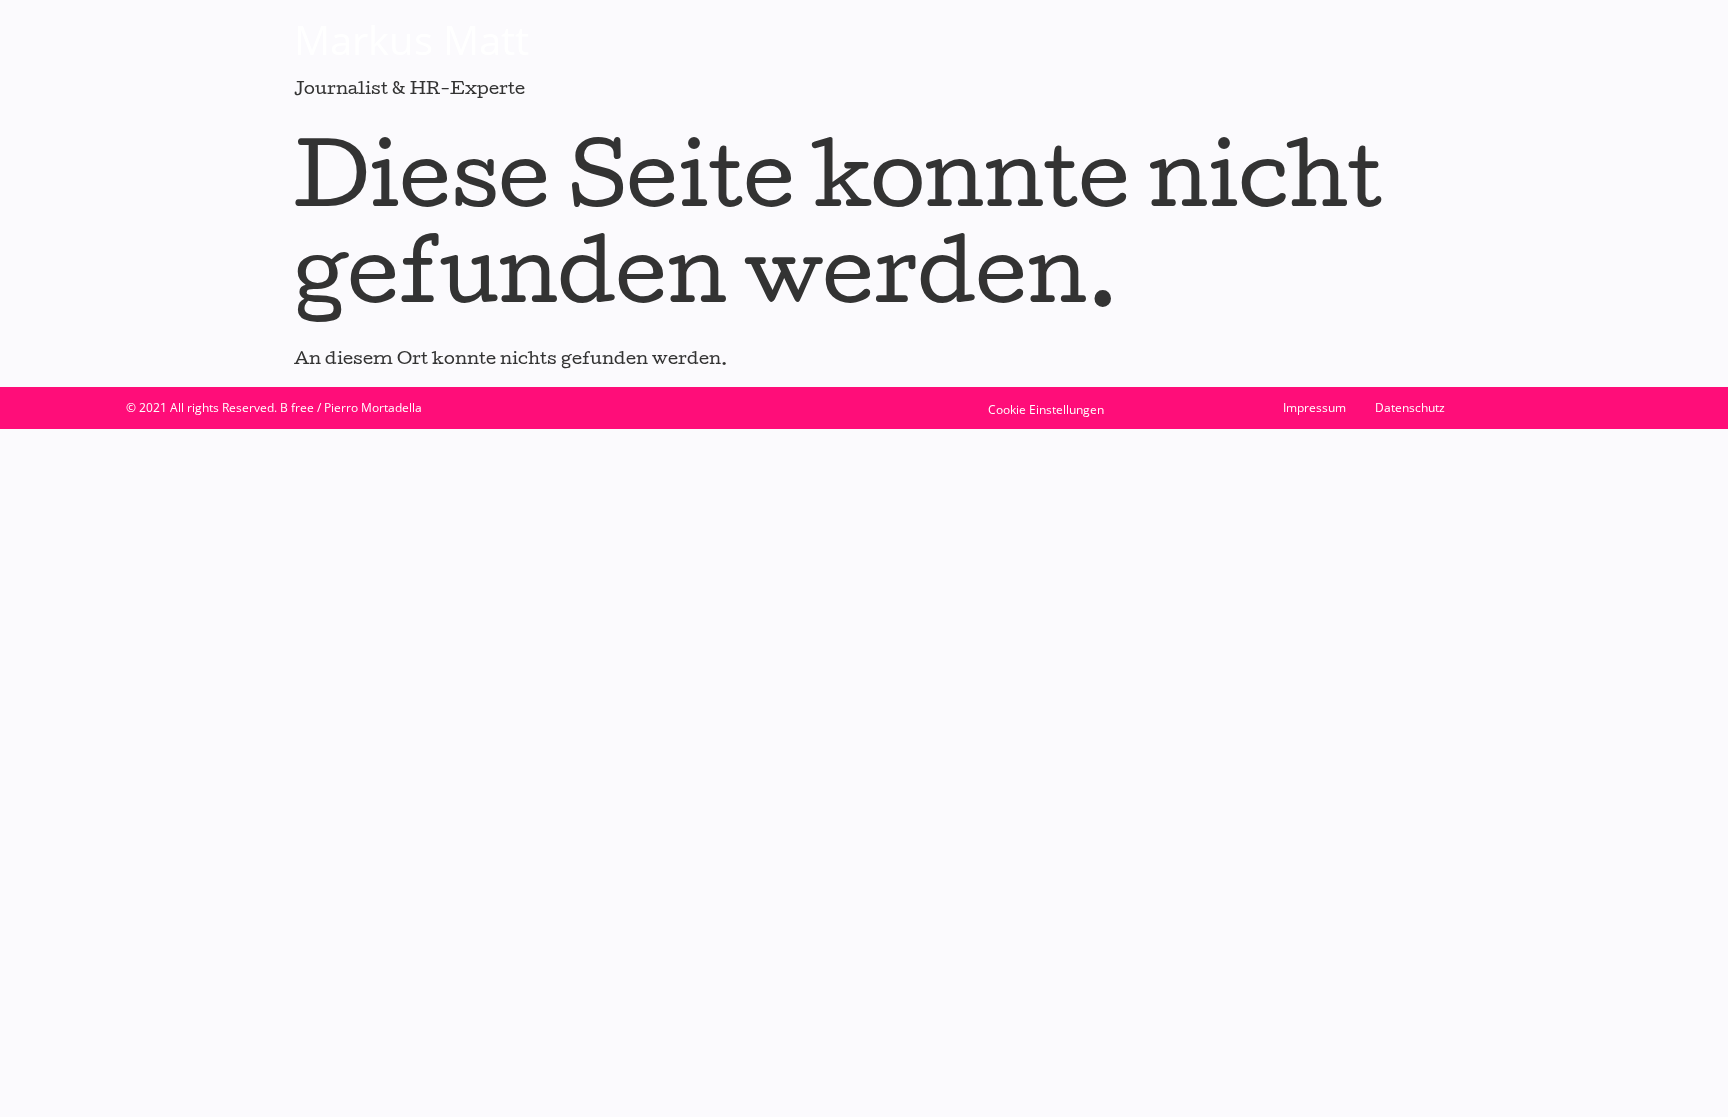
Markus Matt (411, 39)
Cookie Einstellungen (1046, 409)
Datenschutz (1410, 407)
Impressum (1314, 407)
